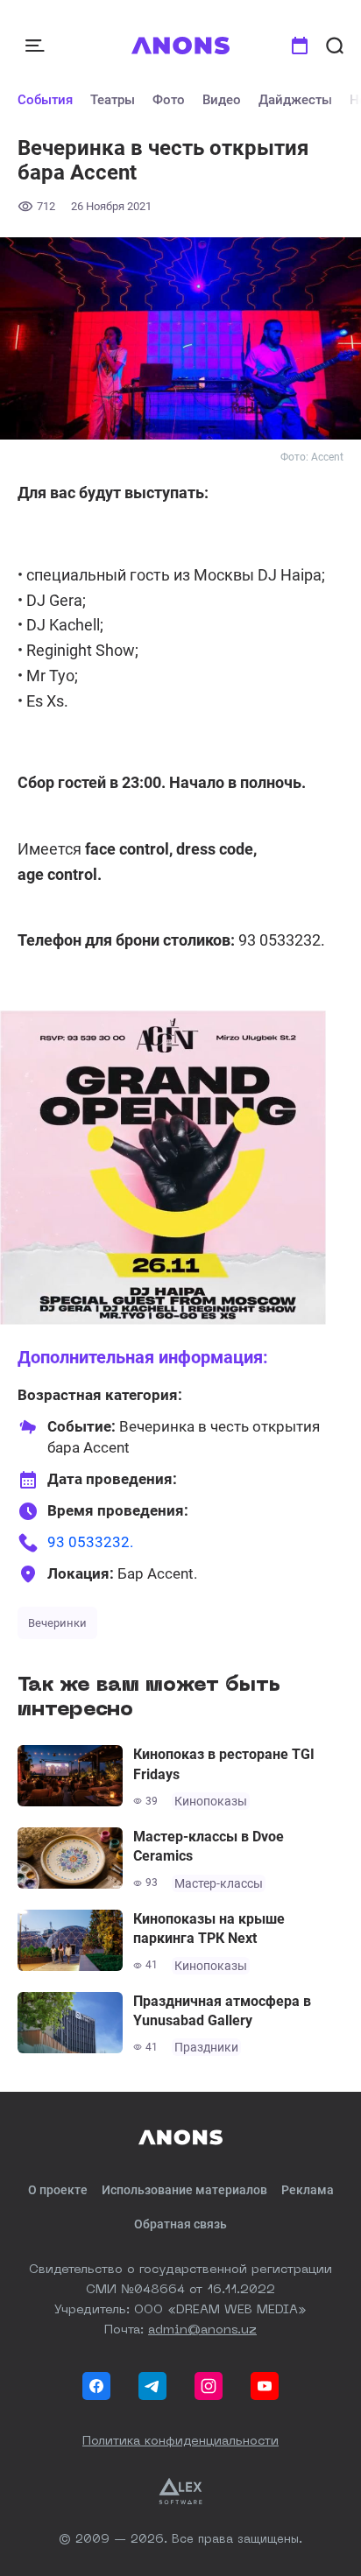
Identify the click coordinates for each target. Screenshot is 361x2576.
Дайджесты (295, 100)
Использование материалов (184, 2190)
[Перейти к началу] (181, 46)
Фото (169, 100)
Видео (222, 100)
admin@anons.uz (202, 2330)
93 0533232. (90, 1542)
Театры (113, 100)
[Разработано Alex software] (180, 2491)
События (45, 100)
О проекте (58, 2190)
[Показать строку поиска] (335, 46)
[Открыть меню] (37, 46)
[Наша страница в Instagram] (209, 2386)
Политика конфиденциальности (180, 2441)
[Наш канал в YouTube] (265, 2386)
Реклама (308, 2190)
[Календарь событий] (300, 46)
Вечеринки (57, 1623)
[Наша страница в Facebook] (96, 2386)
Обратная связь (180, 2224)
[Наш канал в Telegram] (152, 2386)
